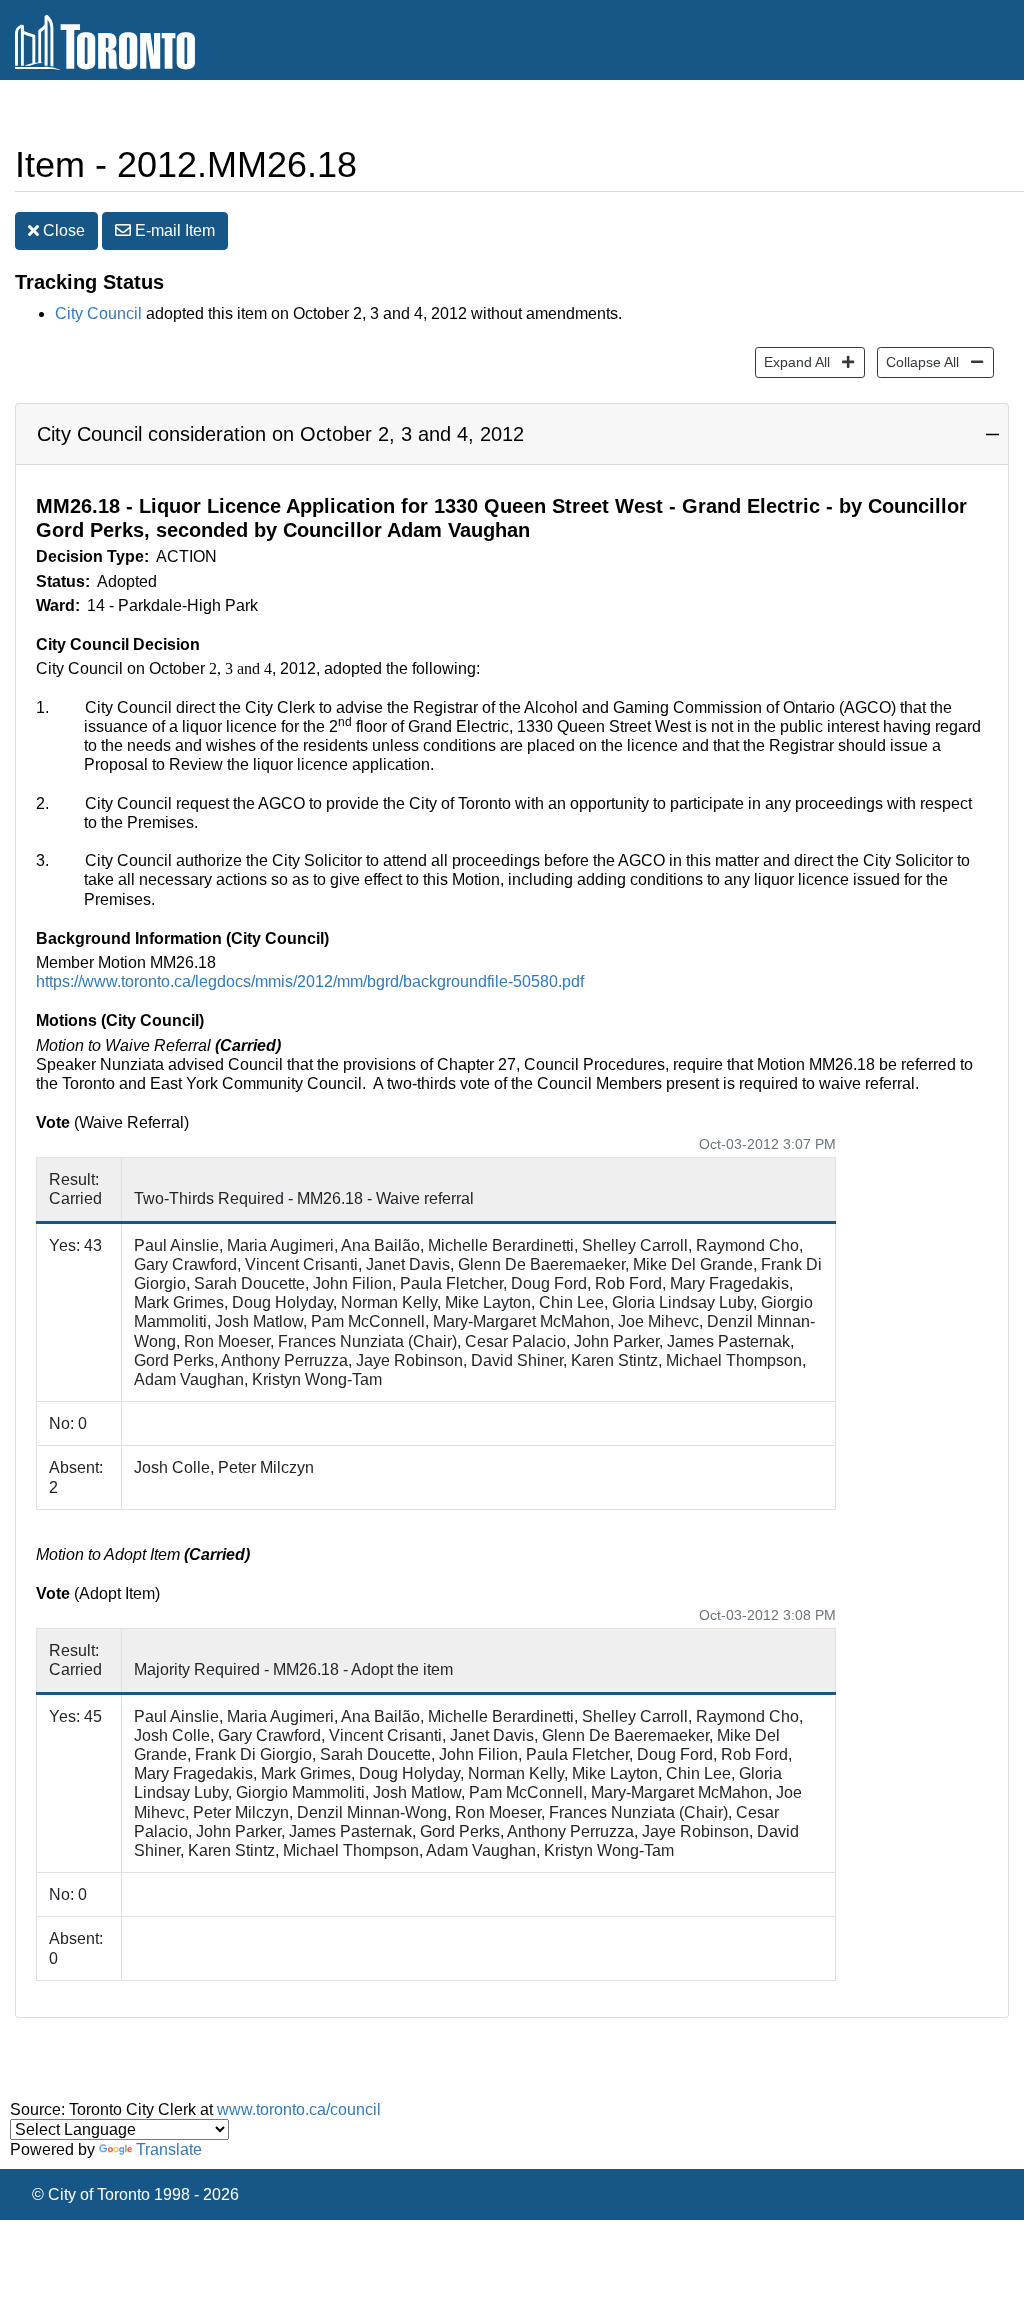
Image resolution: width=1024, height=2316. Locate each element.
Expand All (792, 361)
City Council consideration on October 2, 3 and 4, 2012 (280, 434)
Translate (169, 2149)
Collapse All (918, 361)
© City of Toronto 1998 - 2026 (135, 2194)
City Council (98, 313)
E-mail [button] (173, 230)
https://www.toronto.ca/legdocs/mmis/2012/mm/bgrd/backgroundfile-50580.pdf (310, 981)
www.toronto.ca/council (299, 2109)
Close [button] (62, 230)
